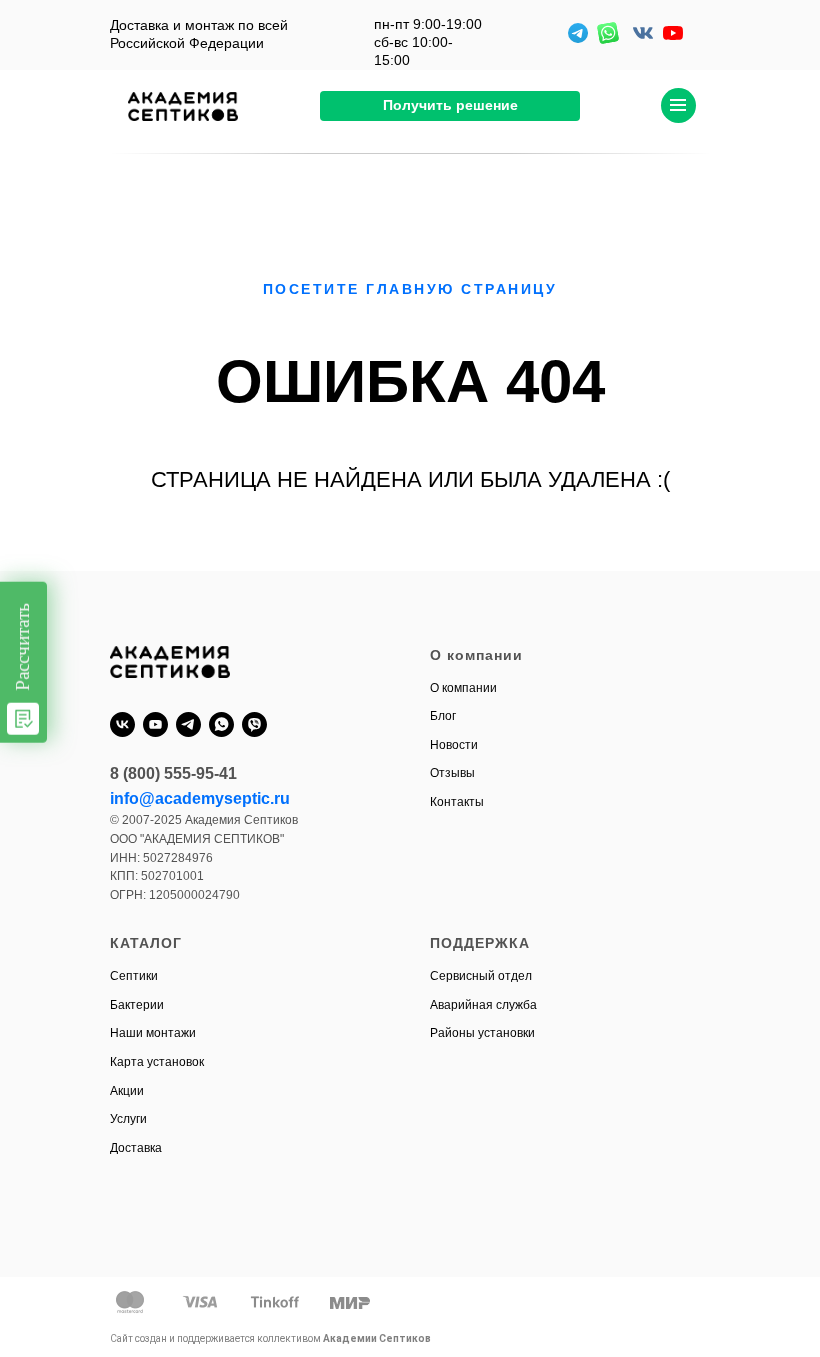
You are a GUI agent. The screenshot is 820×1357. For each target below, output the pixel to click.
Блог (443, 716)
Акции (127, 1091)
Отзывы (452, 773)
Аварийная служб (480, 1005)
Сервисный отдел (481, 976)
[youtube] (155, 724)
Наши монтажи (153, 1033)
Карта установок (157, 1062)
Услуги (128, 1119)
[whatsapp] (221, 724)
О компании (463, 688)
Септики (134, 976)
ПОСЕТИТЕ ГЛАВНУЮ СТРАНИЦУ (410, 289)
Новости (454, 745)
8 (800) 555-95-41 (173, 773)
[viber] (254, 724)
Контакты (457, 802)
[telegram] (188, 724)
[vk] (122, 724)
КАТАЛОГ (146, 943)
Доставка (136, 1148)
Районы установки (482, 1033)
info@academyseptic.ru (200, 798)
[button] (450, 106)
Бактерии (137, 1005)
